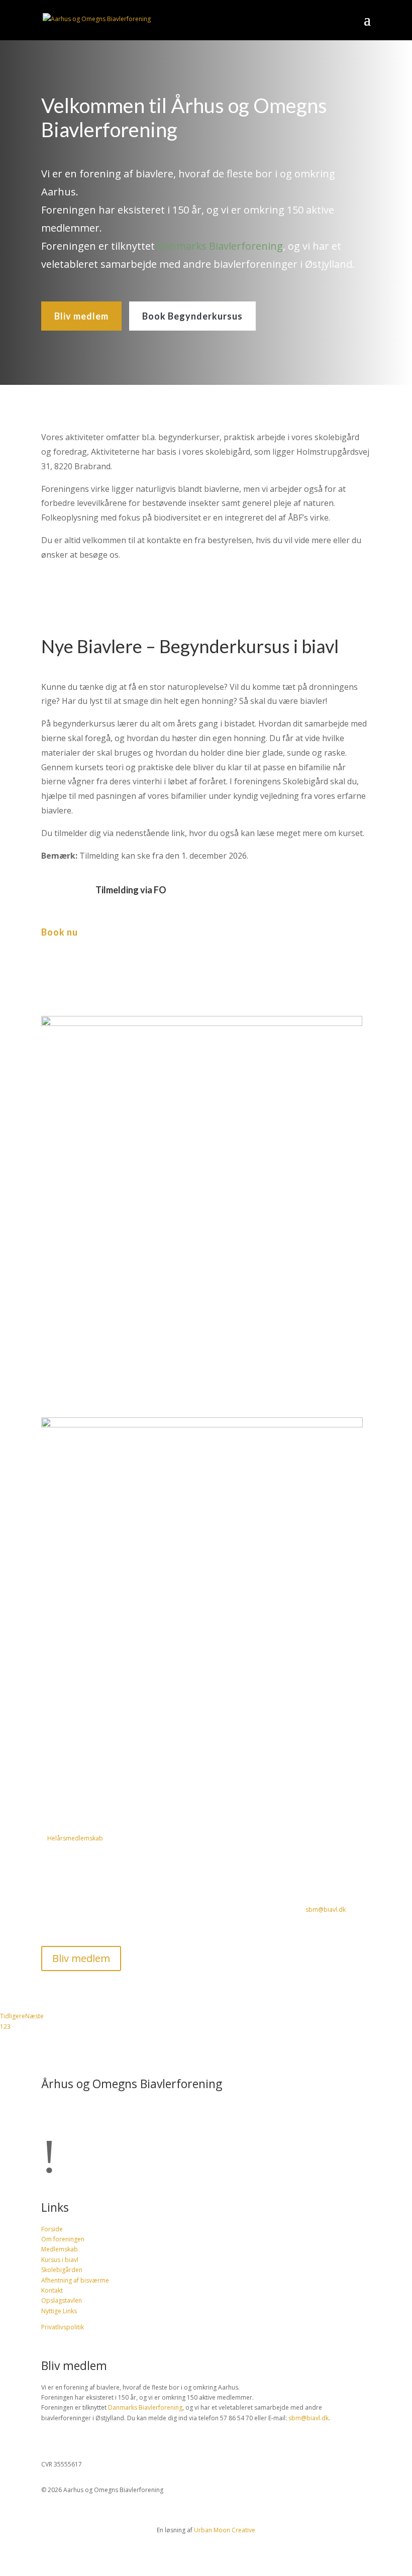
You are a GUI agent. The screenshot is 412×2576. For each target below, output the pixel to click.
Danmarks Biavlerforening (220, 246)
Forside (52, 2229)
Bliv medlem (81, 316)
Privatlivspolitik (63, 2327)
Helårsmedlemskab (75, 1838)
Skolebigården (62, 2270)
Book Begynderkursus (192, 316)
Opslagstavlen (62, 2300)
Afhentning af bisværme (75, 2280)
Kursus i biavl (60, 2260)
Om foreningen (63, 2239)
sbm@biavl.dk (326, 1910)
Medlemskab (60, 2249)
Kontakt (52, 2290)
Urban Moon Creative (225, 2530)
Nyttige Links (59, 2311)
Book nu (60, 932)
